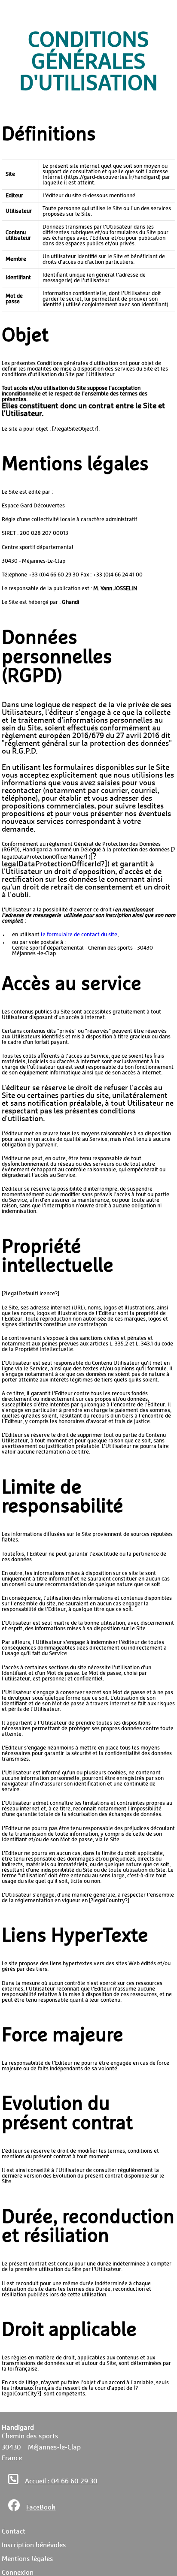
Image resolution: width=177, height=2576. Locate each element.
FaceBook (41, 2507)
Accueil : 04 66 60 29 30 (61, 2481)
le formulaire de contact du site (79, 935)
